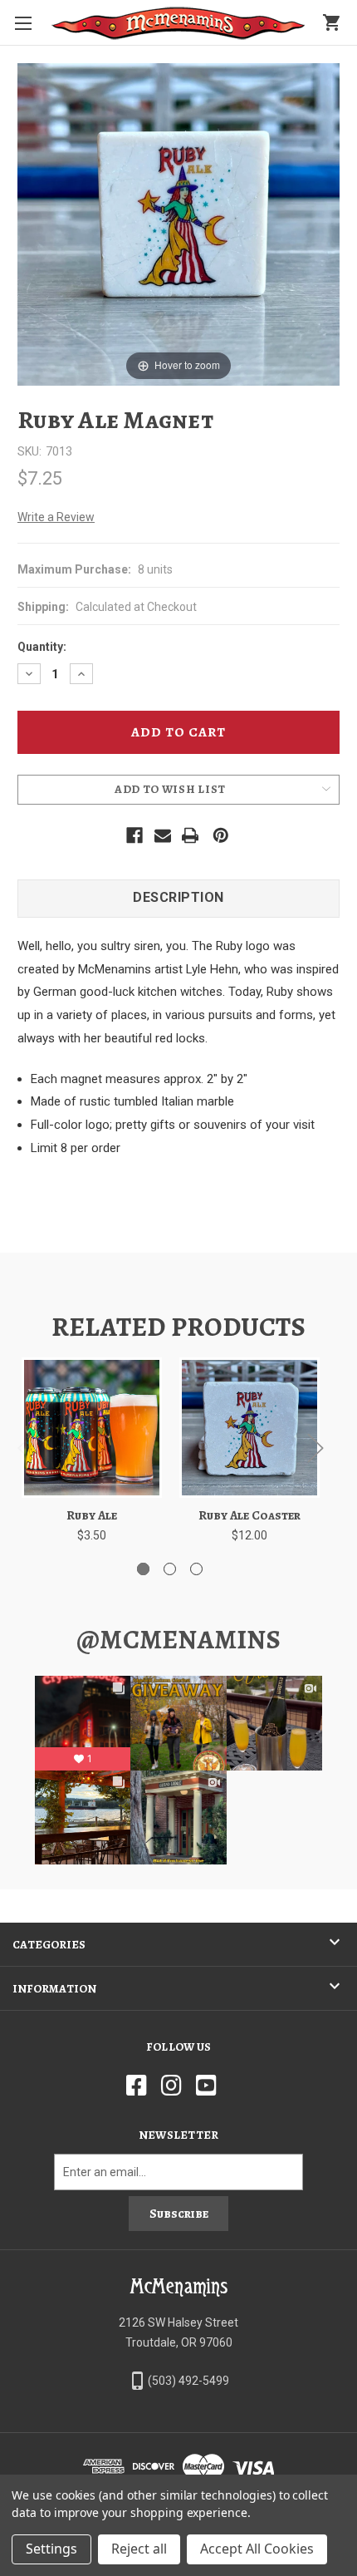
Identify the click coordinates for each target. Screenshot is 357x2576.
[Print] (190, 835)
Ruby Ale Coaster (249, 1515)
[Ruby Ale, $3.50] (92, 1428)
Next (315, 1447)
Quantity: (42, 647)
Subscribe (179, 2214)
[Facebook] (134, 835)
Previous (25, 1447)
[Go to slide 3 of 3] (196, 1569)
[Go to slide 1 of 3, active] (143, 1569)
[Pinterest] (221, 835)
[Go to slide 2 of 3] (170, 1569)
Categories (49, 1945)
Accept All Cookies (257, 2549)
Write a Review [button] (56, 517)
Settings (51, 2549)
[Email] (163, 835)
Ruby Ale (92, 1515)
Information (54, 1989)
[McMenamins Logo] (178, 23)
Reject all (139, 2549)
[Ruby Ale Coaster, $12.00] (249, 1428)
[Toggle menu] (23, 23)
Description (178, 897)
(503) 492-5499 (188, 2381)
